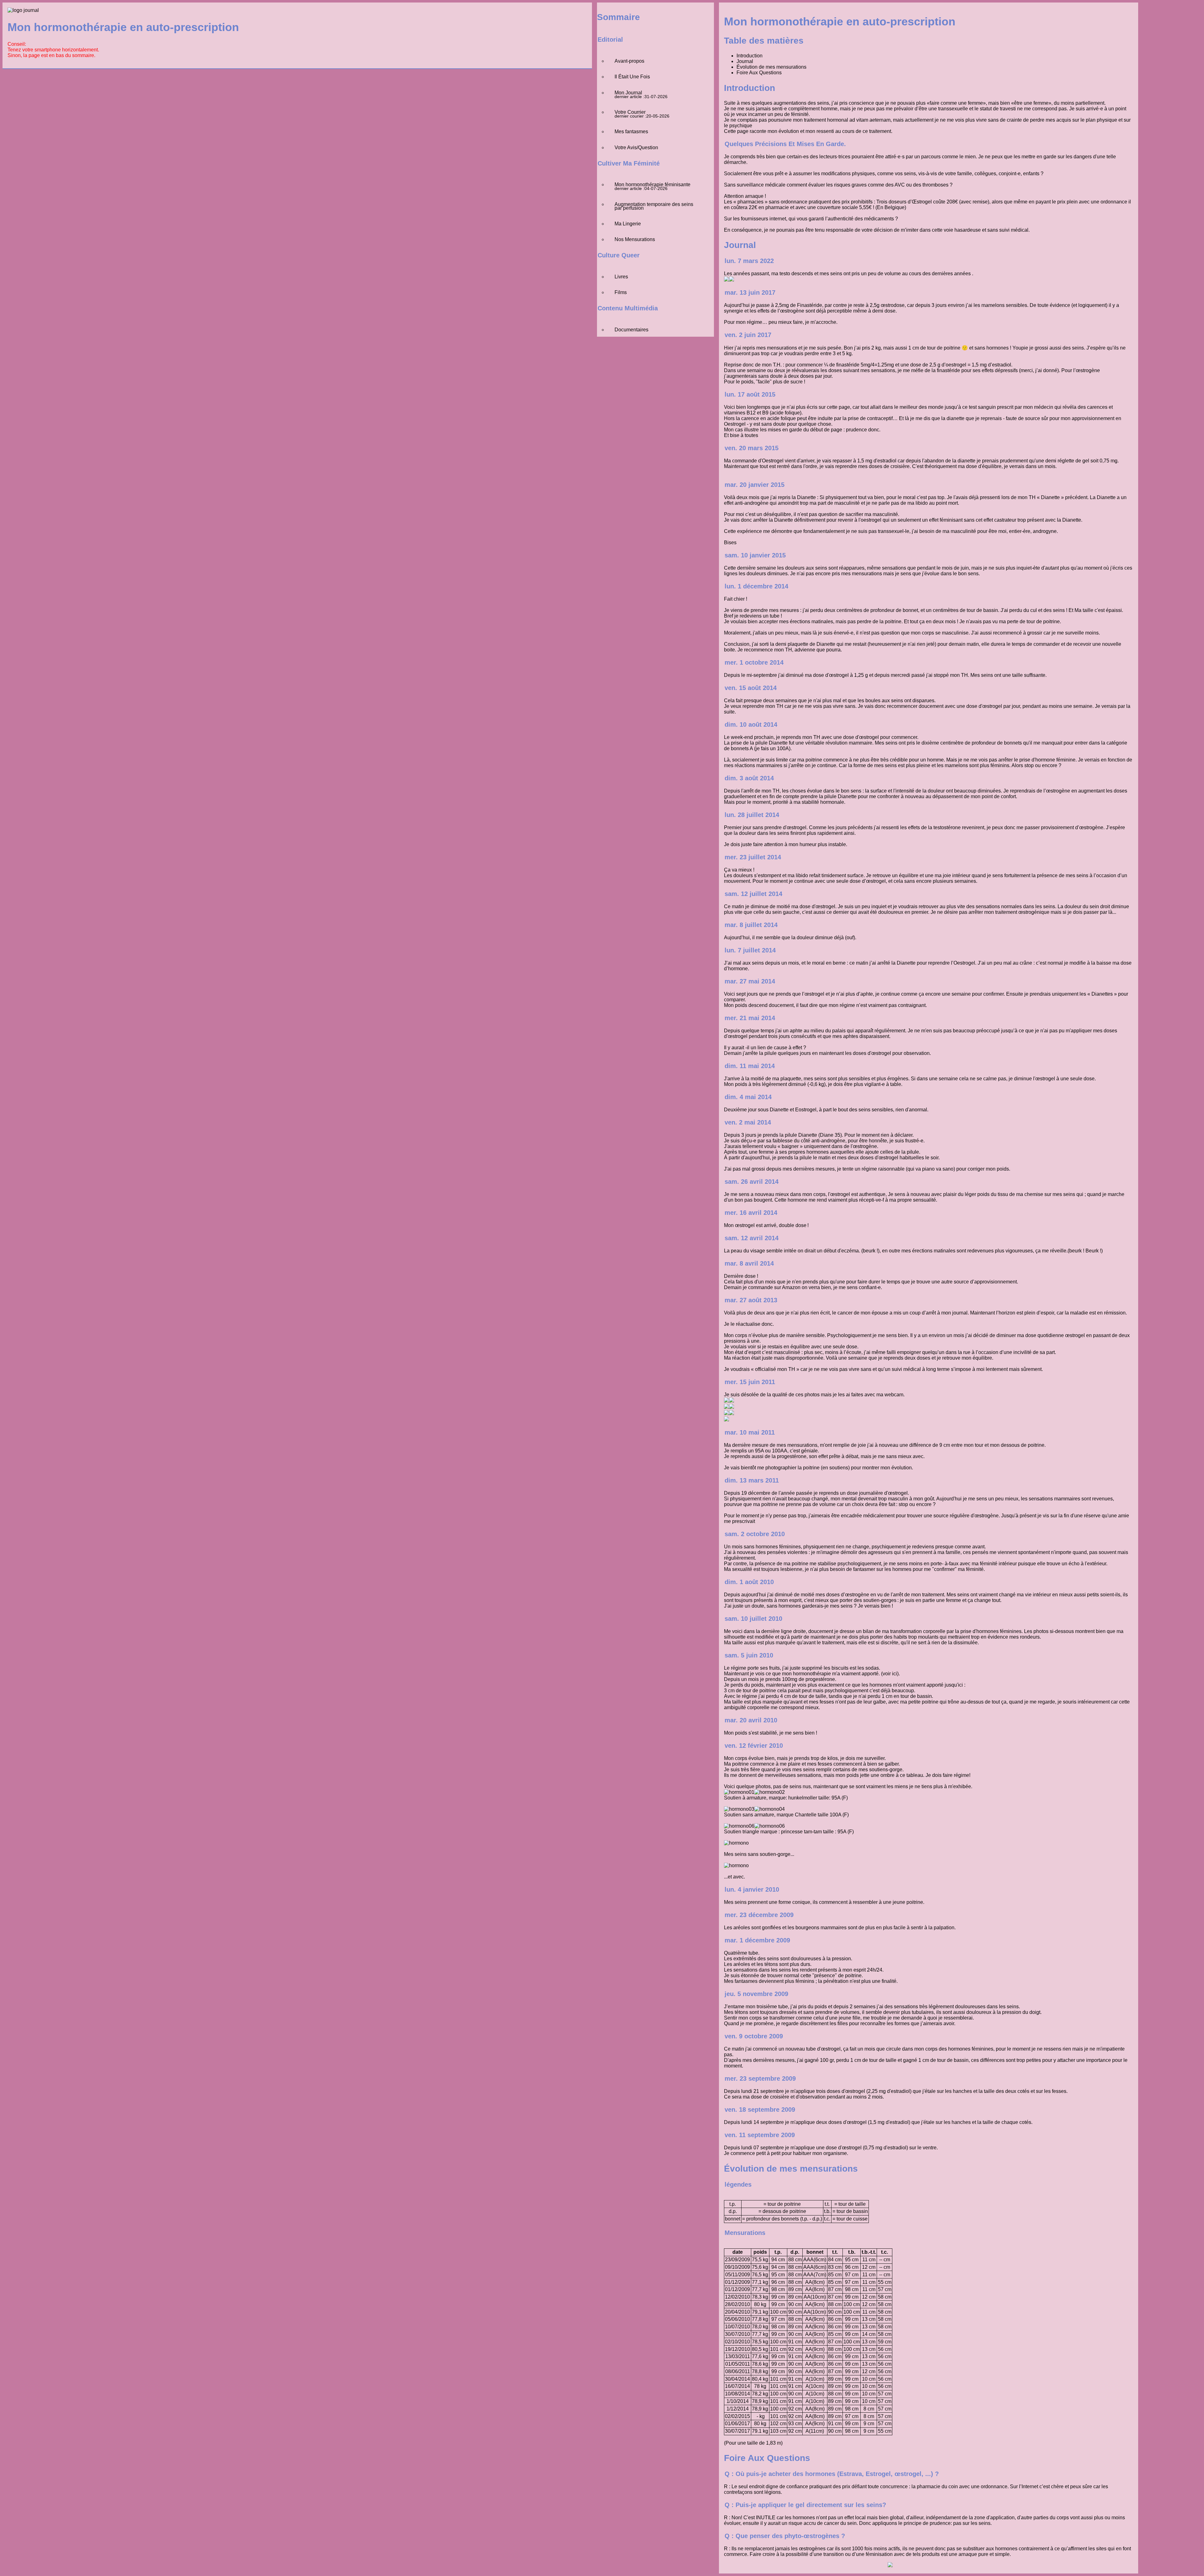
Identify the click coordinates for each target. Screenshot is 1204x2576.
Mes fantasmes (631, 132)
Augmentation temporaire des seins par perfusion (654, 206)
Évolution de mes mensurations (771, 67)
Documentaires (631, 330)
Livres (621, 277)
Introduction (750, 56)
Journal (745, 61)
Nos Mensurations (635, 239)
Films (621, 292)
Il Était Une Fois (632, 77)
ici (895, 1674)
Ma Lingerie (628, 224)
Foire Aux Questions (759, 73)
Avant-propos (629, 61)
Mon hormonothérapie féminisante (652, 184)
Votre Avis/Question (636, 148)
